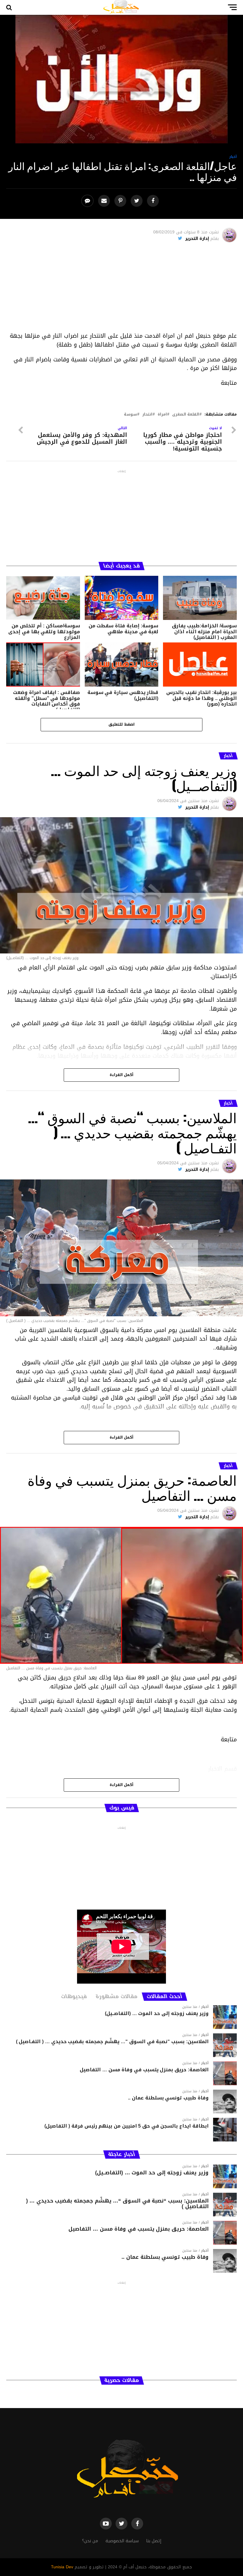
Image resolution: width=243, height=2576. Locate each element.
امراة (162, 415)
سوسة (130, 415)
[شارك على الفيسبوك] (154, 201)
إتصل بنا (154, 2541)
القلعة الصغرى (186, 415)
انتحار (147, 415)
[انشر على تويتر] (137, 201)
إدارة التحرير (197, 239)
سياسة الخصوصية (122, 2541)
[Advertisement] (122, 290)
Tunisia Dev (62, 2567)
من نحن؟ (90, 2541)
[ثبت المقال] (121, 201)
